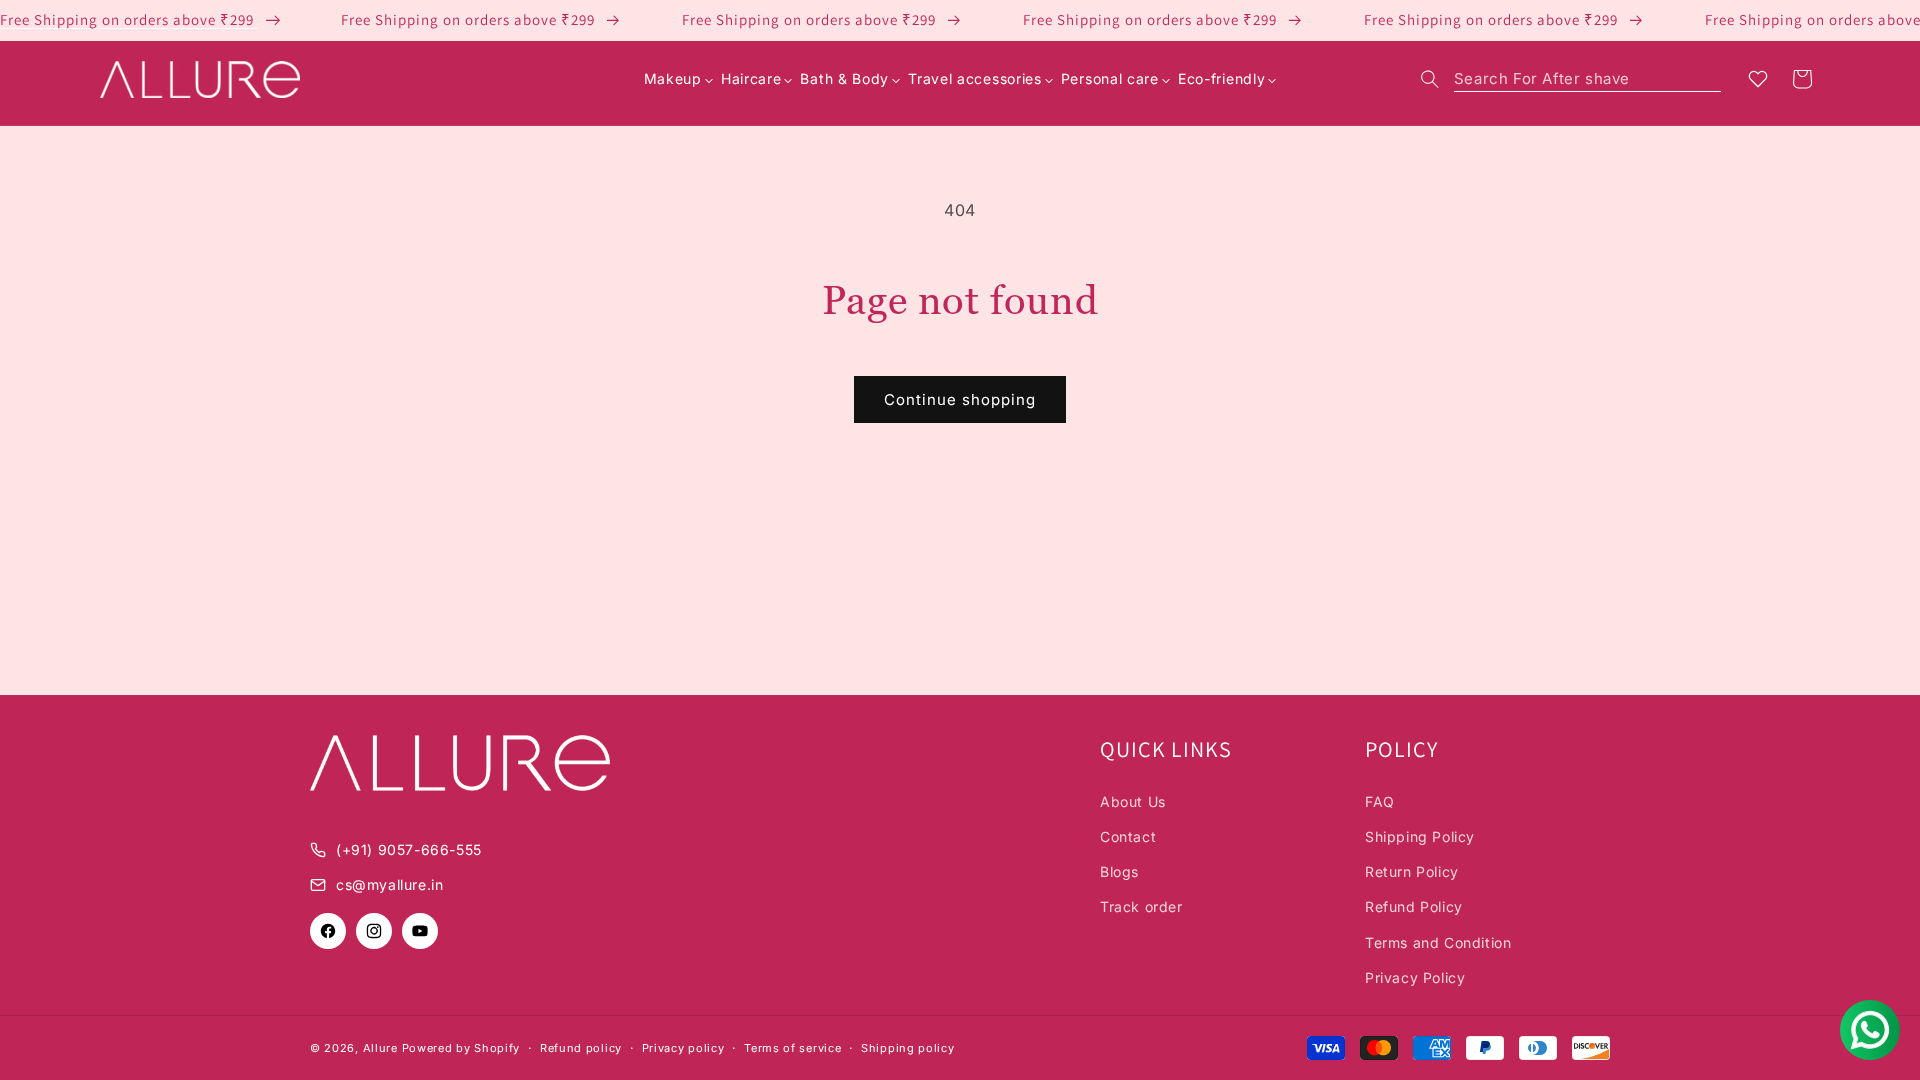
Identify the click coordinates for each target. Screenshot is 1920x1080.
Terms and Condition (1438, 942)
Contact (1128, 836)
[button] (1571, 79)
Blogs (1119, 871)
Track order (1141, 906)
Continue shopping (960, 399)
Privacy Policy (1415, 977)
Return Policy (1412, 871)
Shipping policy (908, 1048)
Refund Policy (1414, 906)
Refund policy (581, 1048)
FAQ (1380, 801)
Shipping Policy (1420, 836)
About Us (1133, 801)
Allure (380, 1048)
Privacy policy (683, 1048)
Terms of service (792, 1048)
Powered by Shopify (461, 1048)
